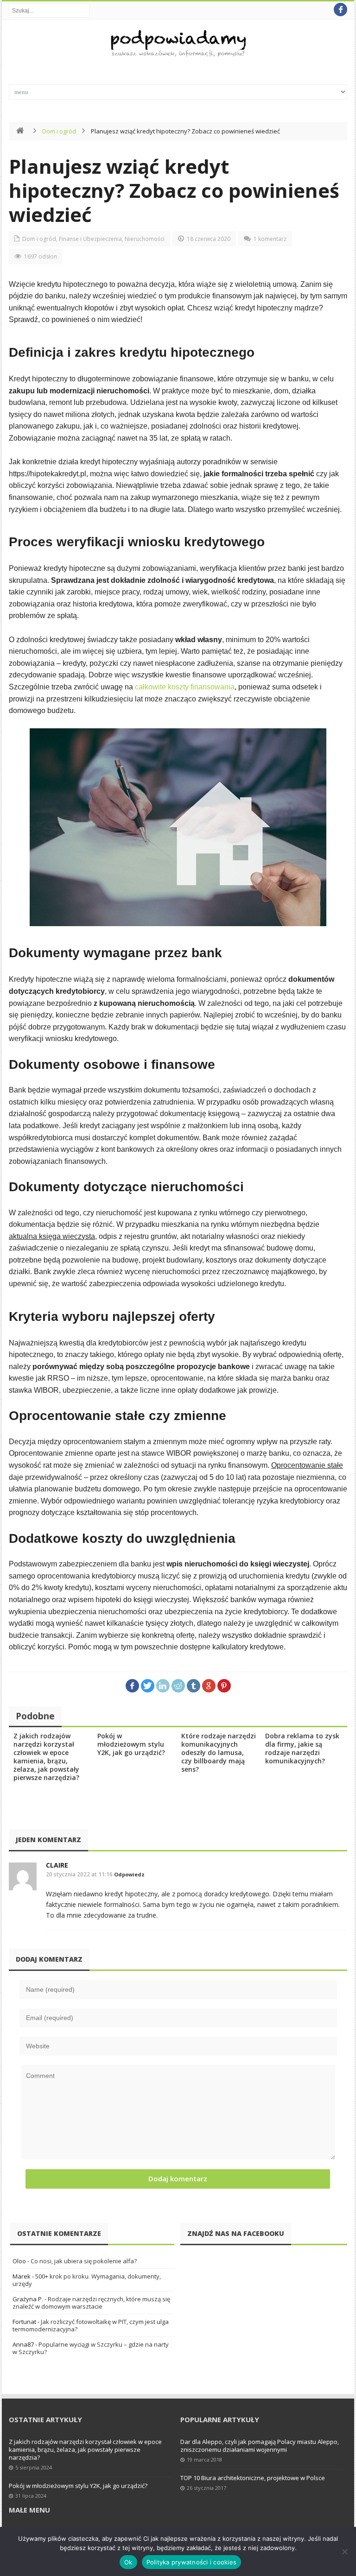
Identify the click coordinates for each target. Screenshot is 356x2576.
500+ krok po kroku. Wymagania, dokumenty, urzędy (87, 2280)
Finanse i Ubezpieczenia (90, 239)
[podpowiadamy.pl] (178, 45)
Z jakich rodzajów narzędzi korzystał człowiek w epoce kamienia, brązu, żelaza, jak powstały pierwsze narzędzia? (46, 1757)
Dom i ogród (59, 131)
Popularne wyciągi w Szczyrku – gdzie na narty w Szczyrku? (91, 2348)
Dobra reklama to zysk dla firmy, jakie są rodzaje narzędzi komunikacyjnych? (302, 1748)
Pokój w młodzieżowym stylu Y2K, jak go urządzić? (131, 1744)
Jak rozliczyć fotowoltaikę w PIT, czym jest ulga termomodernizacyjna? (91, 2325)
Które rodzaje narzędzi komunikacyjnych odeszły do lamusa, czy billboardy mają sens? (219, 1752)
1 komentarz (270, 239)
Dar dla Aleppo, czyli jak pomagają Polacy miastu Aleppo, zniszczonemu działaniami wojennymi (260, 2446)
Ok (128, 2562)
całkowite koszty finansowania (185, 687)
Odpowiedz (129, 1874)
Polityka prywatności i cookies (192, 2562)
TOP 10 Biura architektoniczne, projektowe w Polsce (253, 2478)
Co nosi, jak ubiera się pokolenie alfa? (84, 2261)
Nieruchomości (145, 239)
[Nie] (344, 2551)
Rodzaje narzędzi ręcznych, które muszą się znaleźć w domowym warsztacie (91, 2303)
